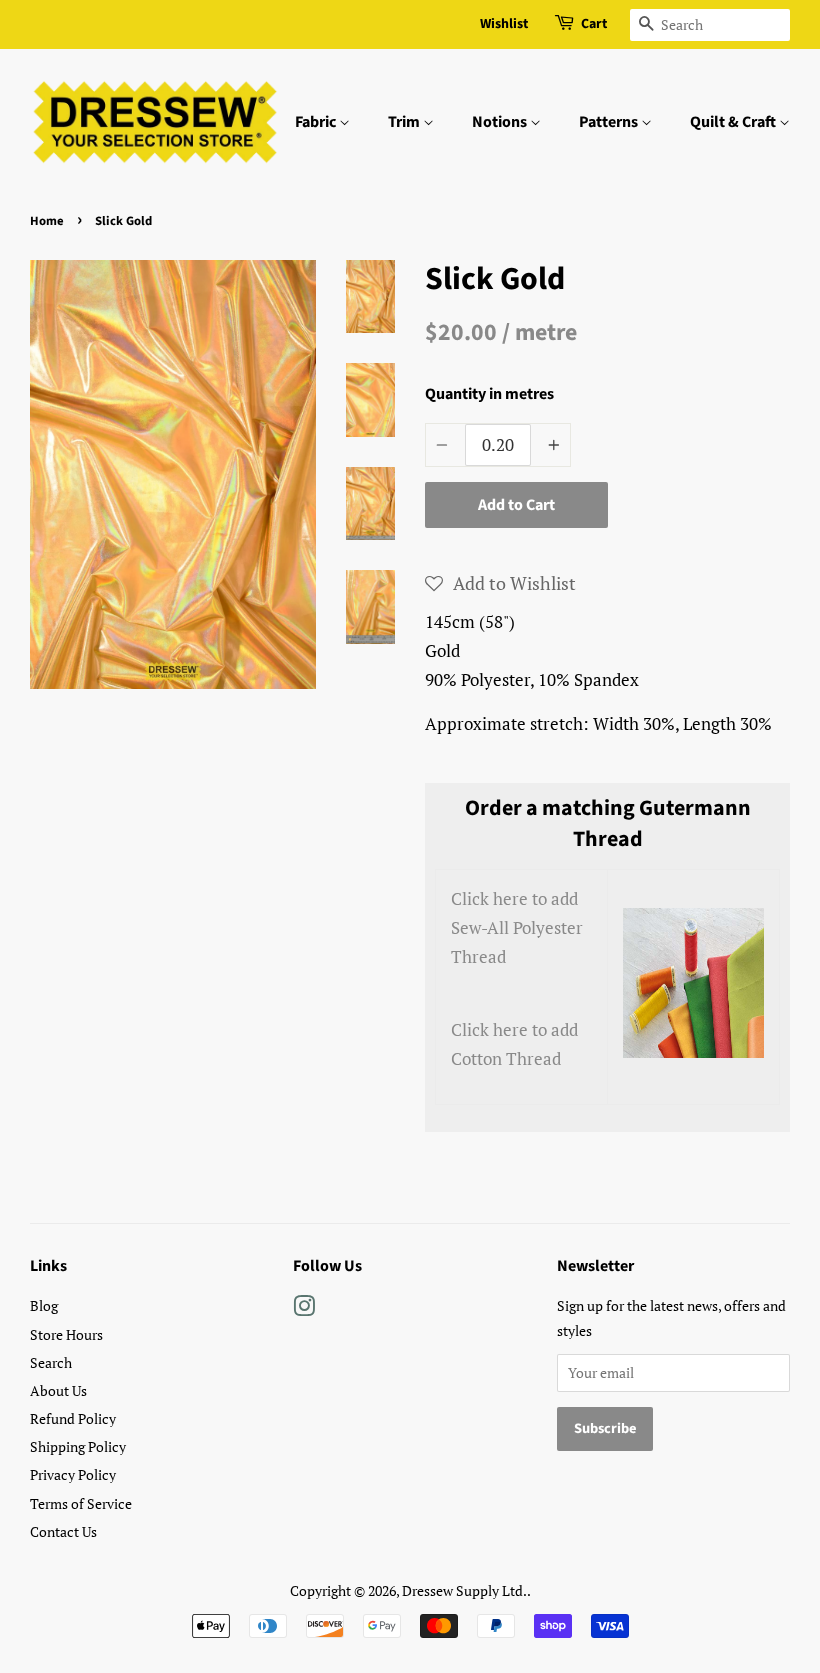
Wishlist (504, 24)
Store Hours (66, 1334)
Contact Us (63, 1531)
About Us (58, 1390)
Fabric (317, 122)
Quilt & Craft (734, 122)
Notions (501, 122)
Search (51, 1362)
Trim (405, 122)
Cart (594, 24)
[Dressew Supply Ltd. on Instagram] (304, 1309)
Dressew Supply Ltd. (464, 1590)
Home (47, 221)
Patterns (610, 122)
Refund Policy (73, 1418)
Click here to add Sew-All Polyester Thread (517, 927)
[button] (500, 583)
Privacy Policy (73, 1474)
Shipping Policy (78, 1446)
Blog (44, 1305)
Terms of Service (81, 1503)
